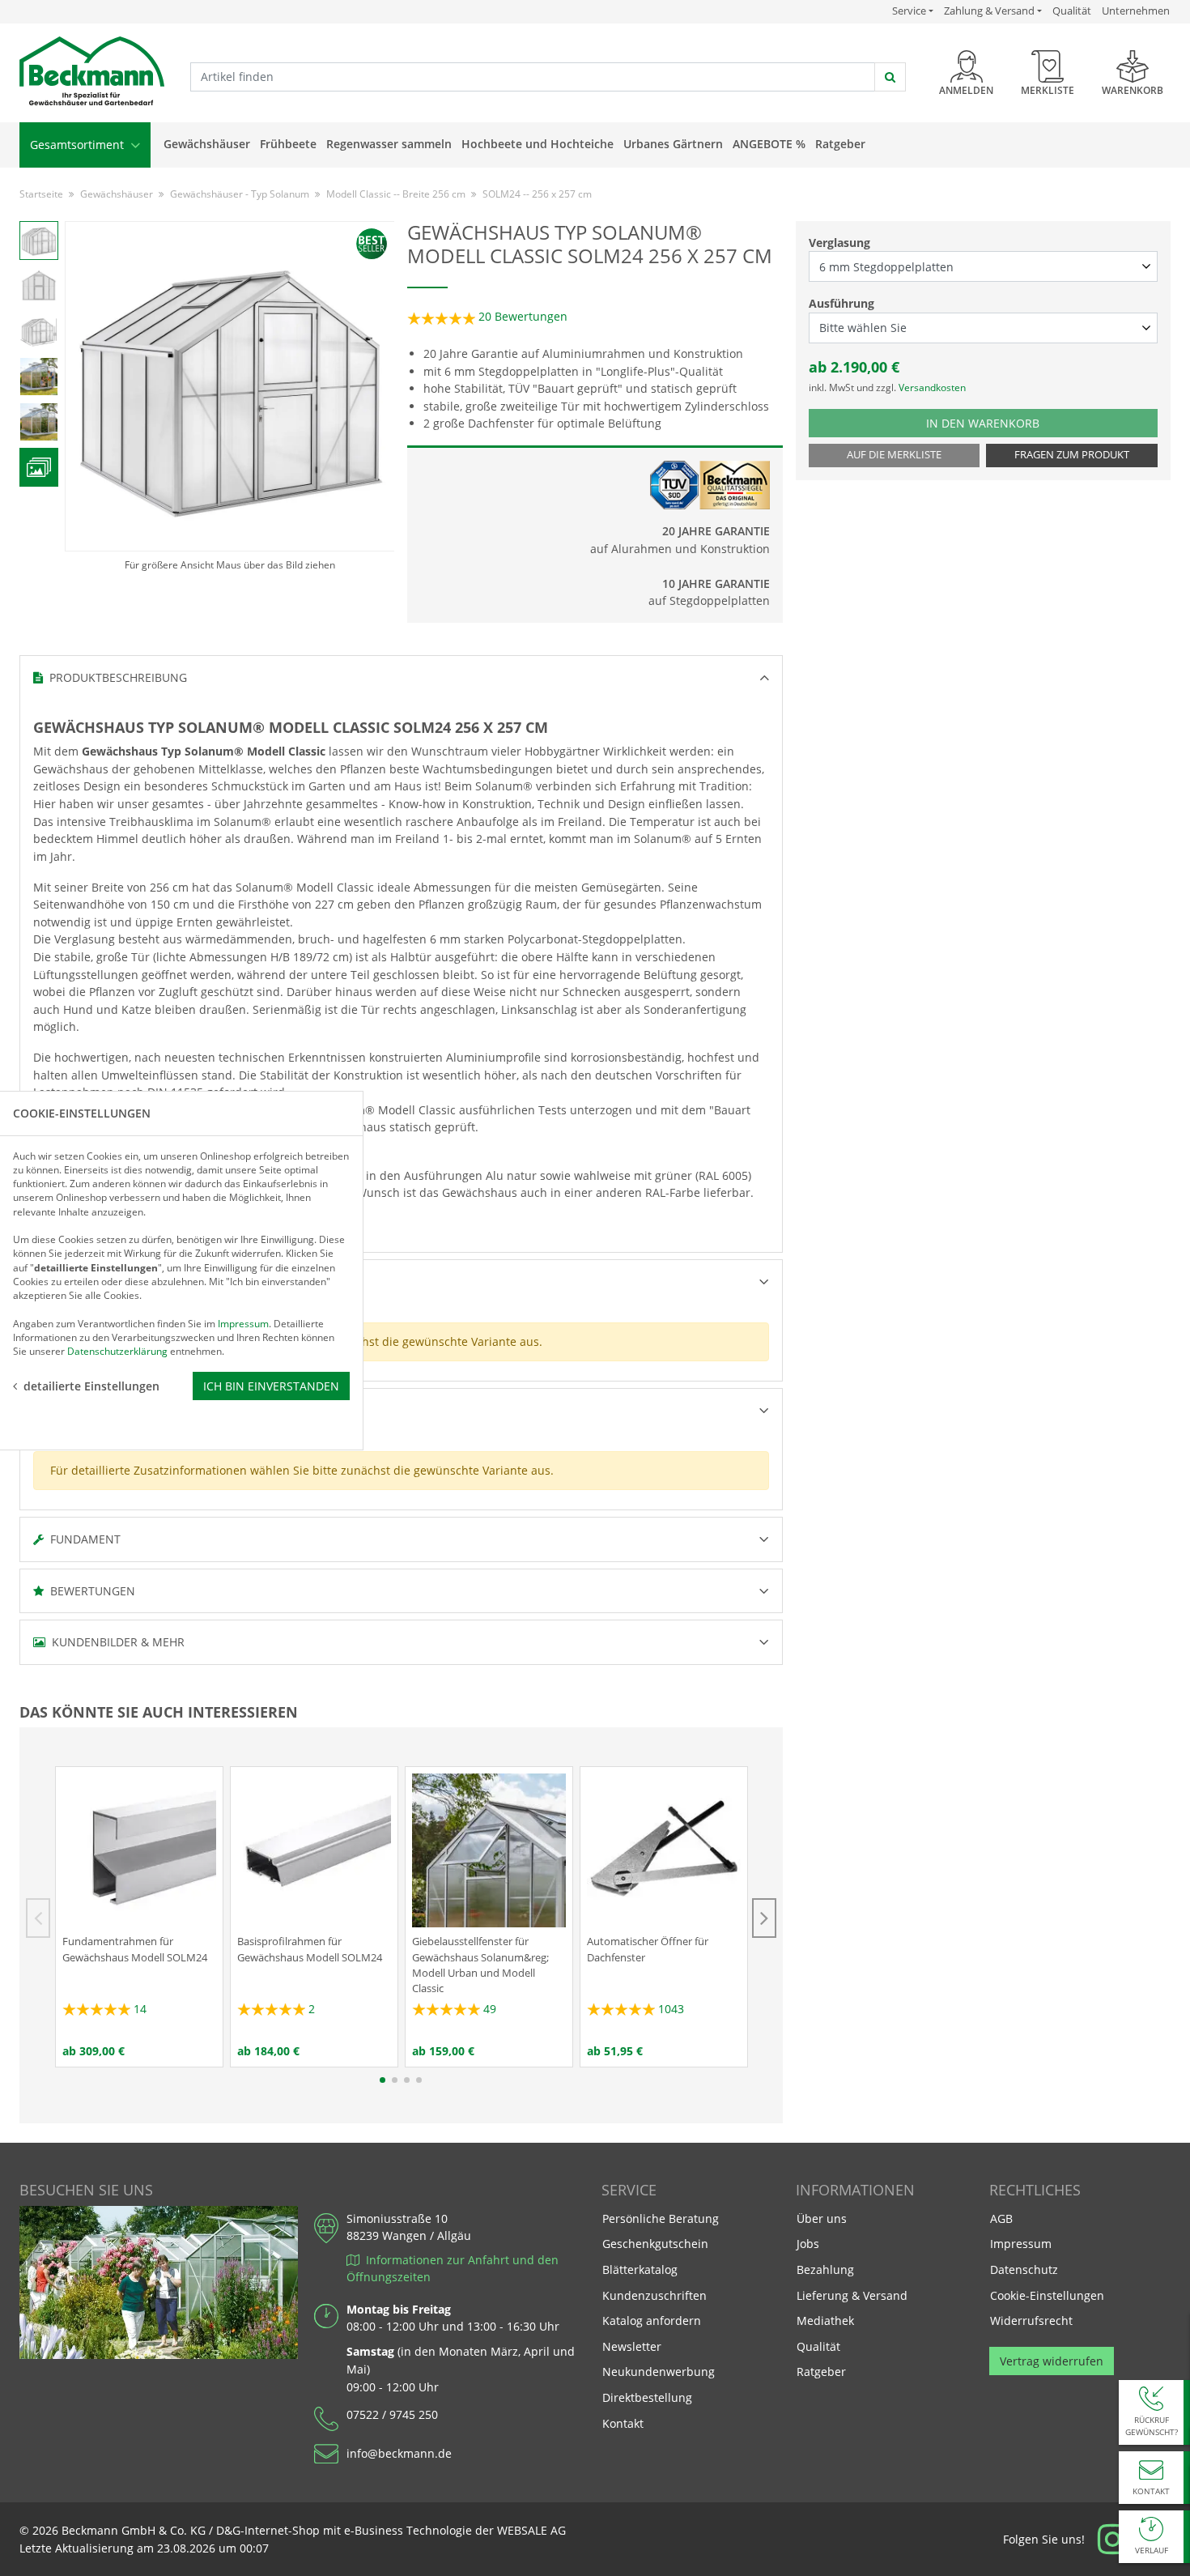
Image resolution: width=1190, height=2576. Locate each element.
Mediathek (825, 2321)
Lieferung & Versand (852, 2295)
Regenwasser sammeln (389, 144)
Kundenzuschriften (654, 2295)
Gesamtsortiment (79, 145)
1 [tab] (382, 2080)
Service (913, 11)
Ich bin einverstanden (271, 1385)
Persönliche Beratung (661, 2218)
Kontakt (623, 2423)
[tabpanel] (139, 1916)
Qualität (1072, 11)
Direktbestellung (647, 2397)
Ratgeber (840, 144)
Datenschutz (1024, 2269)
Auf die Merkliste (894, 455)
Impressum (1021, 2244)
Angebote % (769, 144)
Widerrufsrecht (1031, 2321)
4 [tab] (419, 2080)
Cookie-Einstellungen (1047, 2295)
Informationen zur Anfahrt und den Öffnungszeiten (453, 2269)
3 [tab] (407, 2080)
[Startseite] (92, 72)
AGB (1001, 2218)
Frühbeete (288, 144)
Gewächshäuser (207, 144)
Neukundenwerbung (659, 2372)
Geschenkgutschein (655, 2244)
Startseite (41, 194)
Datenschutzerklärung (117, 1351)
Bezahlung (825, 2269)
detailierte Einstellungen (91, 1385)
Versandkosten (932, 387)
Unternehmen (1136, 11)
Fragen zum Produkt (1072, 455)
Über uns (822, 2218)
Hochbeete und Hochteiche (538, 144)
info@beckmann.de (399, 2453)
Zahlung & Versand (989, 11)
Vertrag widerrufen (1052, 2361)
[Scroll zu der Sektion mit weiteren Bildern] (39, 467)
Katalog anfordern (651, 2320)
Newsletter (632, 2346)
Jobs (808, 2244)
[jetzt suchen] (890, 77)
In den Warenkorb (1001, 423)
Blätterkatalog (640, 2269)
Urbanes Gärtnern (673, 144)
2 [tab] (395, 2080)
